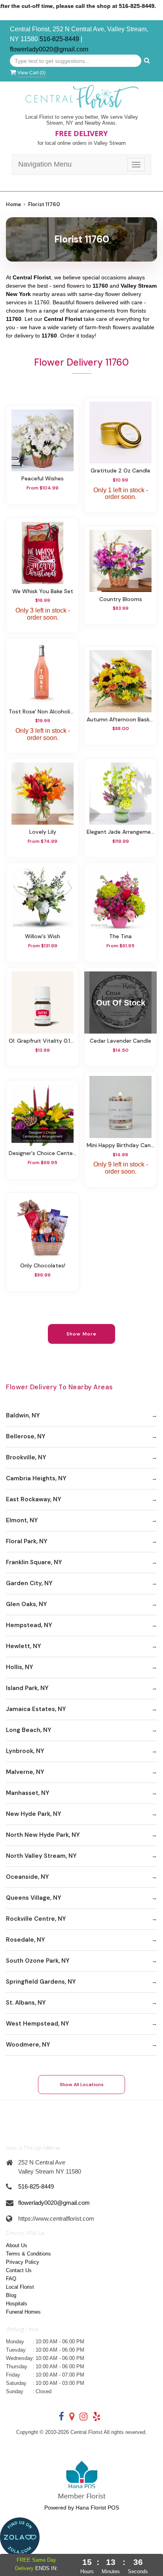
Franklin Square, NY (34, 1562)
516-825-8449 (59, 39)
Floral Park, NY (27, 1541)
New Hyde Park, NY (34, 1814)
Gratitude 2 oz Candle (120, 470)
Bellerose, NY (26, 1436)
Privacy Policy (23, 2262)
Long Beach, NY (29, 1730)
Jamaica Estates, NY (36, 1709)
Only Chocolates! (43, 1265)
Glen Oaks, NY (27, 1604)
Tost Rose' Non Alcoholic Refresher (43, 711)
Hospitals (17, 2304)
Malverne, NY (25, 1772)
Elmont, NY (22, 1520)
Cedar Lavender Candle (120, 1041)
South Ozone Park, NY (38, 1961)
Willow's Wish (43, 936)
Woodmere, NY (28, 2045)
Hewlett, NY (24, 1646)
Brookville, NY (26, 1457)
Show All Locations (82, 2085)
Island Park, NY (27, 1688)
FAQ (11, 2279)
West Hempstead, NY (38, 2024)
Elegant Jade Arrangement (120, 832)
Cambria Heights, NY (36, 1478)
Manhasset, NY (28, 1793)
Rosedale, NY (26, 1940)
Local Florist (20, 2287)
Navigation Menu (45, 164)
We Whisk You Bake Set (43, 591)
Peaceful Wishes (43, 478)
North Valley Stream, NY (41, 1856)
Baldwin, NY (23, 1415)
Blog (11, 2295)
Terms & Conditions (28, 2254)
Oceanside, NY (27, 1877)
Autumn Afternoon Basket (120, 719)
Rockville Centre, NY (36, 1919)
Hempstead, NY (29, 1625)
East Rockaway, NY (34, 1499)
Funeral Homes (23, 2312)
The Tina (120, 936)
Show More (82, 1334)
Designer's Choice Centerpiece (43, 1153)
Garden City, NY (29, 1583)
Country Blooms (121, 599)
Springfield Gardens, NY (41, 1982)
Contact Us (19, 2270)
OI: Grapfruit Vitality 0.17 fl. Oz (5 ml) (43, 1041)
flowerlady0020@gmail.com (49, 49)
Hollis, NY (20, 1667)
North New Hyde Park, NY (43, 1835)
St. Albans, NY (26, 2003)
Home (13, 204)
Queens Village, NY (34, 1898)
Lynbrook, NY (25, 1751)
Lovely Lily (43, 832)
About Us (17, 2245)
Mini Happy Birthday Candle (120, 1145)
